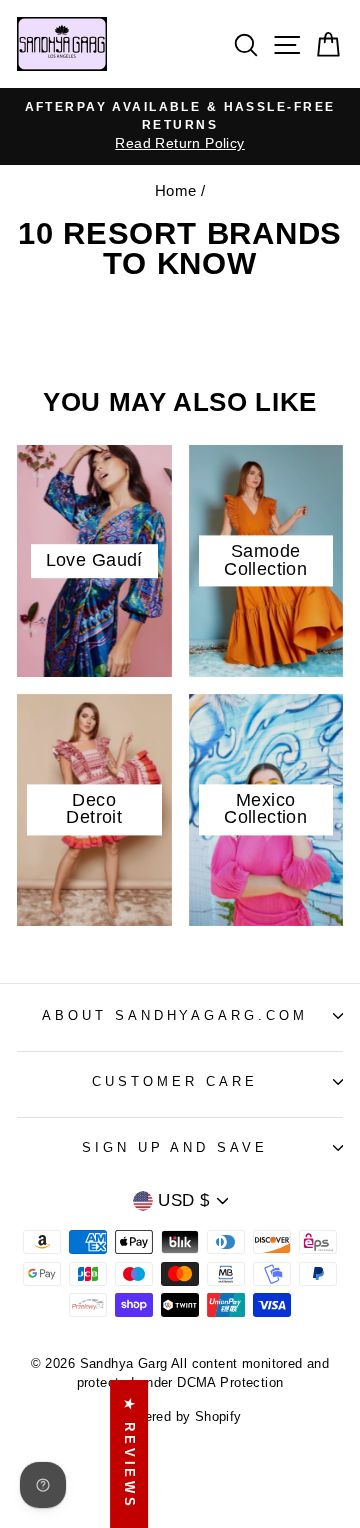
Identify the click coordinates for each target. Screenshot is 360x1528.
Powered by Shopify (179, 1417)
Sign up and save (175, 1147)
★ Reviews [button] (129, 1454)
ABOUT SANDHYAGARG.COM (175, 1015)
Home (176, 190)
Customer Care (175, 1081)
